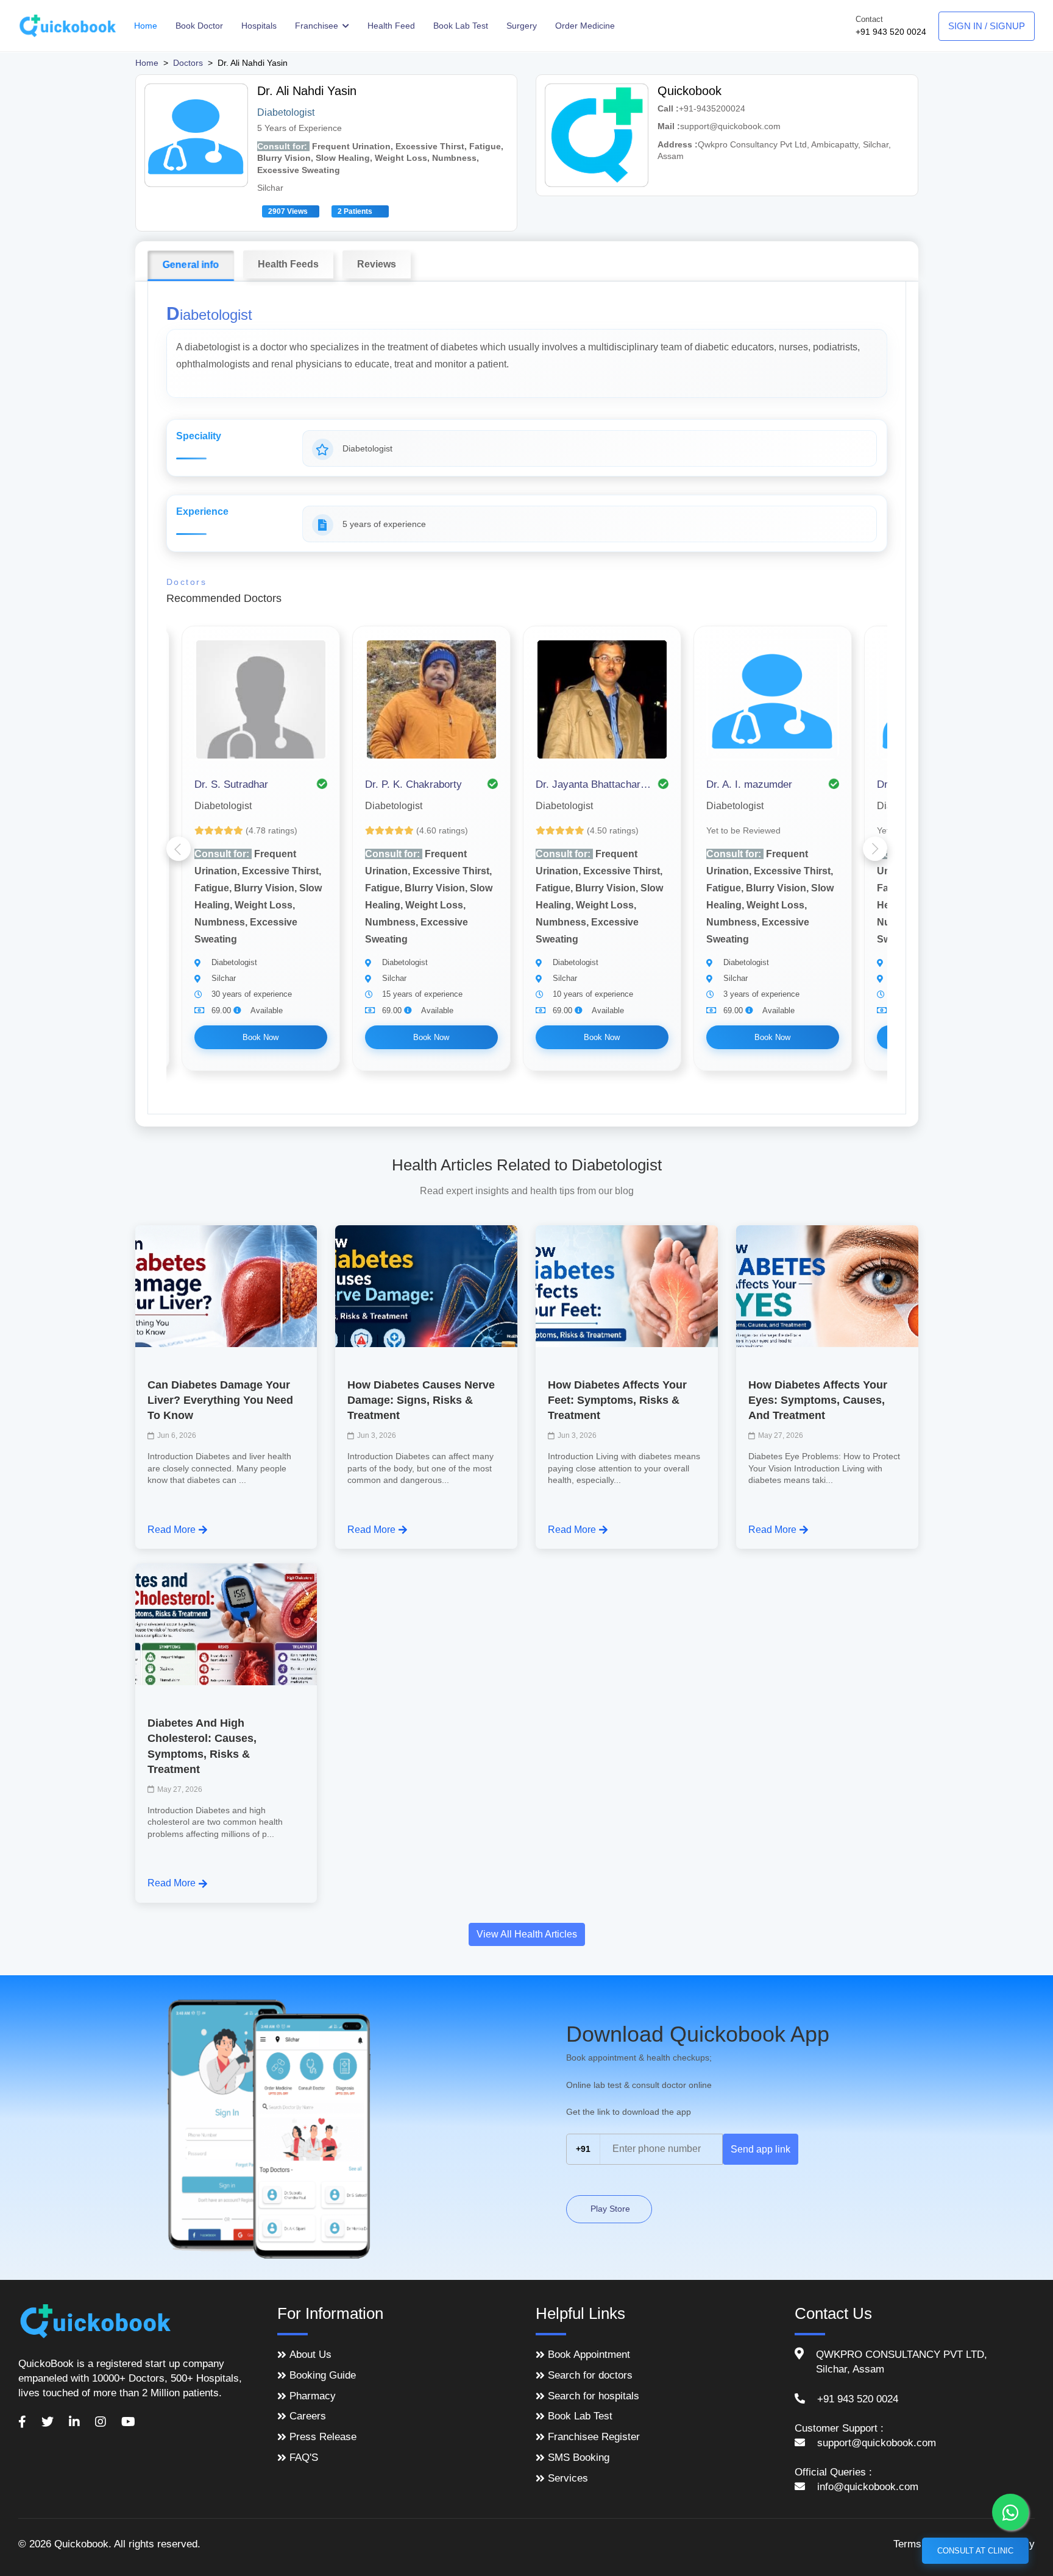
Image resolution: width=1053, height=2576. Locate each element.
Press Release (323, 2437)
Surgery (522, 26)
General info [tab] (190, 265)
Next (875, 849)
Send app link (760, 2149)
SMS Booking (579, 2457)
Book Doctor (199, 26)
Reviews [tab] (377, 264)
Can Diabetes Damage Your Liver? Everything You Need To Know (220, 1400)
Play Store (609, 2209)
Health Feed (391, 26)
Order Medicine (585, 26)
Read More (172, 1530)
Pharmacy (313, 2396)
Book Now (261, 1037)
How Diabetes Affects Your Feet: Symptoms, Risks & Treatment (617, 1400)
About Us (310, 2355)
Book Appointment (589, 2355)
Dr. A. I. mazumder (749, 784)
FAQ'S (304, 2457)
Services (568, 2478)
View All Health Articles (527, 1934)
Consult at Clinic (975, 2551)
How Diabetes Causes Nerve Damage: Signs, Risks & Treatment (421, 1400)
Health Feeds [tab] (288, 264)
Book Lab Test (461, 26)
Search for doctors (590, 2375)
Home (146, 26)
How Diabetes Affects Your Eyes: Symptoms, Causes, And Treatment (818, 1400)
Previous (179, 849)
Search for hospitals (594, 2396)
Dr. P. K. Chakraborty (413, 784)
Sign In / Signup (987, 26)
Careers (308, 2416)
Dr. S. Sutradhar (231, 784)
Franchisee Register (594, 2437)
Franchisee (318, 26)
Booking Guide (323, 2375)
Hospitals (259, 26)
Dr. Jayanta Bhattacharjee (594, 784)
